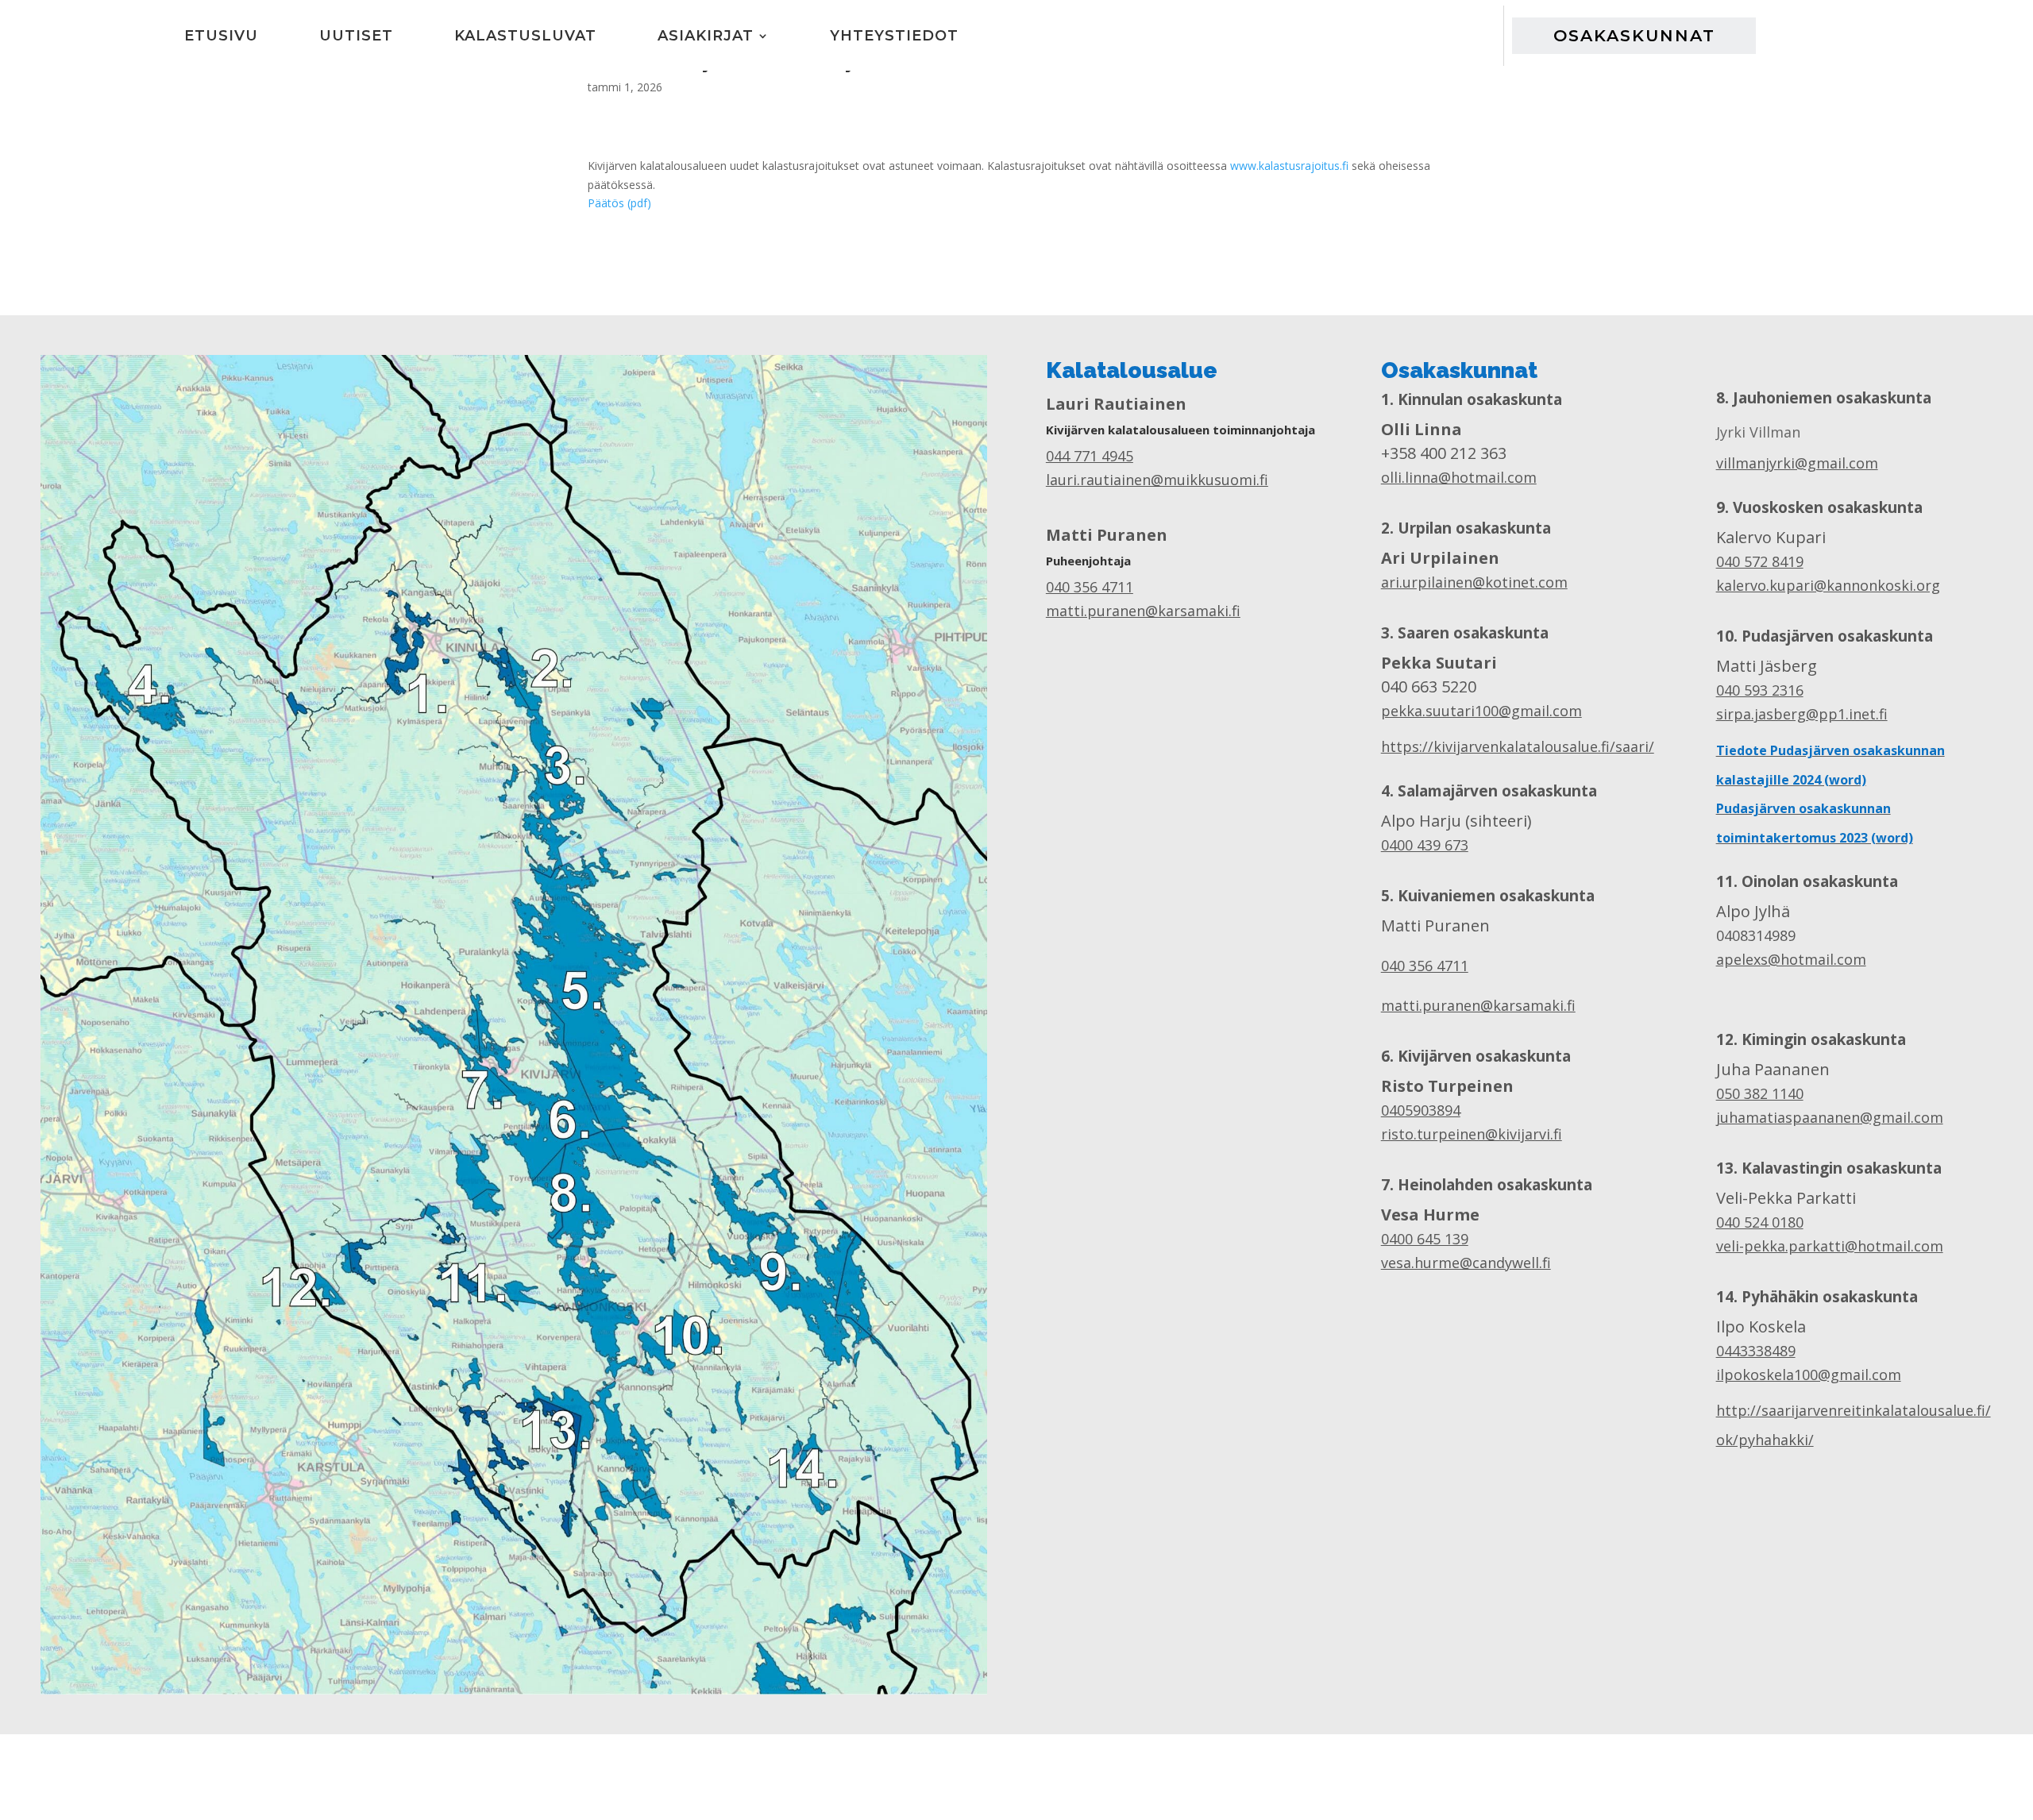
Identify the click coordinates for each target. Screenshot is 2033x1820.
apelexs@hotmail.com (1791, 959)
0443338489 (1756, 1351)
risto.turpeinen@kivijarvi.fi (1472, 1134)
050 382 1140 (1760, 1093)
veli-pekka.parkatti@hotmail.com (1830, 1246)
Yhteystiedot (894, 35)
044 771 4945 (1090, 456)
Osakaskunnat (1634, 35)
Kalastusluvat (525, 35)
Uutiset (356, 35)
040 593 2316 (1760, 690)
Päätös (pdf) (619, 203)
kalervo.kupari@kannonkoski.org (1828, 585)
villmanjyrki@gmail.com (1797, 463)
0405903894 (1421, 1110)
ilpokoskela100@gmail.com (1809, 1375)
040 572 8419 (1760, 561)
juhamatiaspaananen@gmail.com (1830, 1117)
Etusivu (221, 35)
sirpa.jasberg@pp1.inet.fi (1802, 714)
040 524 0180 (1760, 1222)
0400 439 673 (1425, 845)
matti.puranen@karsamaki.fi (1143, 611)
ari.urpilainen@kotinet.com (1474, 582)
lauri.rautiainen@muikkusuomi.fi (1157, 480)
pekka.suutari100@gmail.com (1481, 711)
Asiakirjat (706, 35)
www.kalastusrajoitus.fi (1289, 166)
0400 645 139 (1425, 1239)
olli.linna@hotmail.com (1459, 477)
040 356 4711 (1090, 587)
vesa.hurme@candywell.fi (1466, 1263)
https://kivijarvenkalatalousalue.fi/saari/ (1518, 746)
